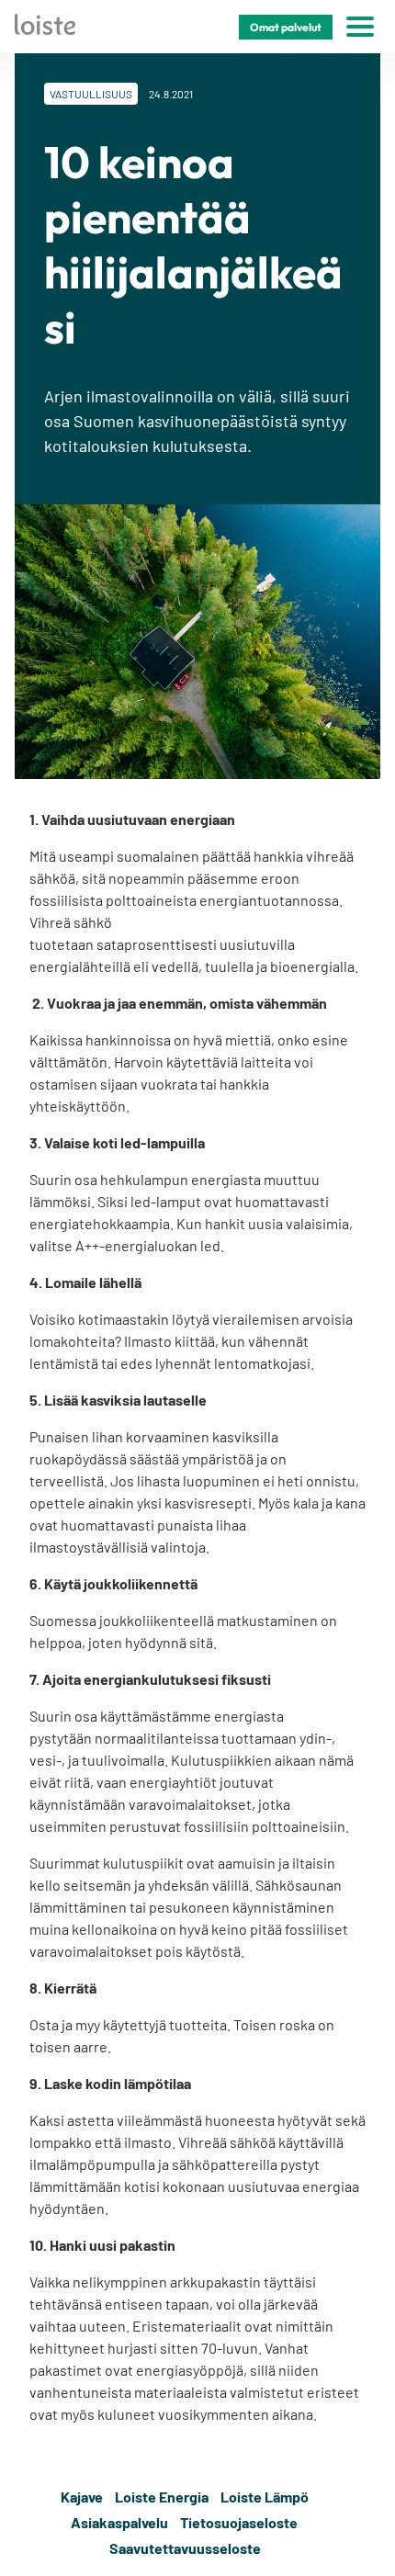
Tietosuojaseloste (239, 2522)
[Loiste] (45, 27)
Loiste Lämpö (265, 2497)
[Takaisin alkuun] (369, 2523)
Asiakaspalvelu (119, 2522)
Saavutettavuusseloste (185, 2548)
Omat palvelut (286, 27)
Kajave (82, 2497)
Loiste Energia (162, 2497)
